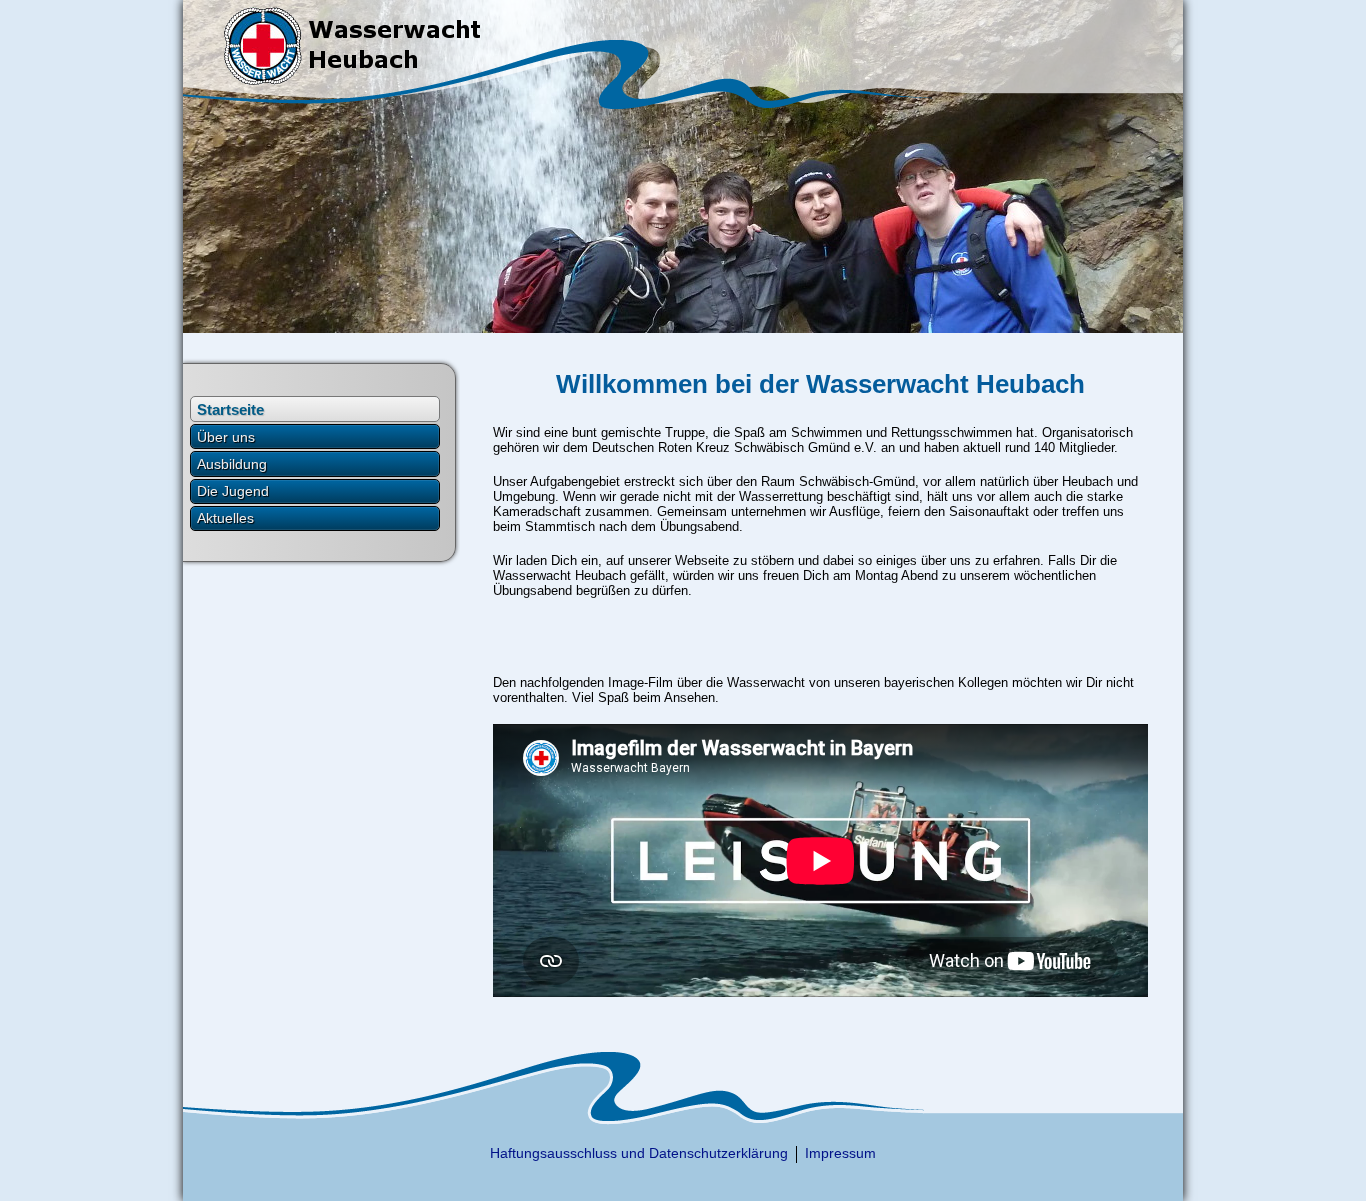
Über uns (226, 437)
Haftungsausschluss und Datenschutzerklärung (639, 1153)
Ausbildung (232, 464)
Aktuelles (225, 518)
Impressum (840, 1153)
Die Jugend (233, 491)
